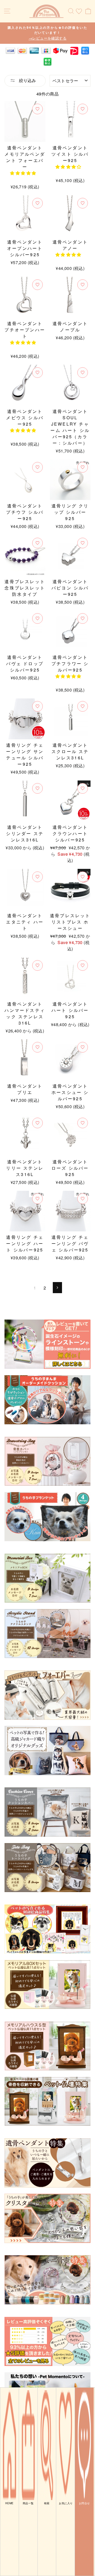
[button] (23, 173)
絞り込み (27, 80)
